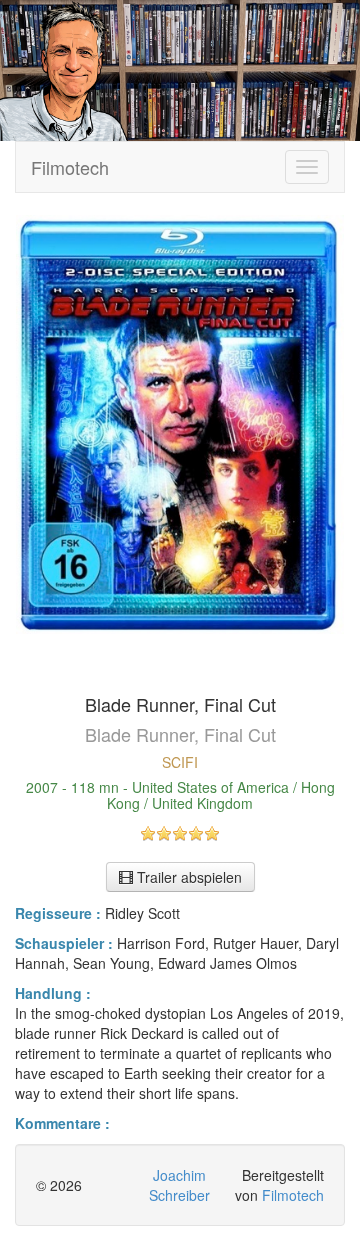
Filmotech (70, 167)
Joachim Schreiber (179, 1185)
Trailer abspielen (187, 877)
